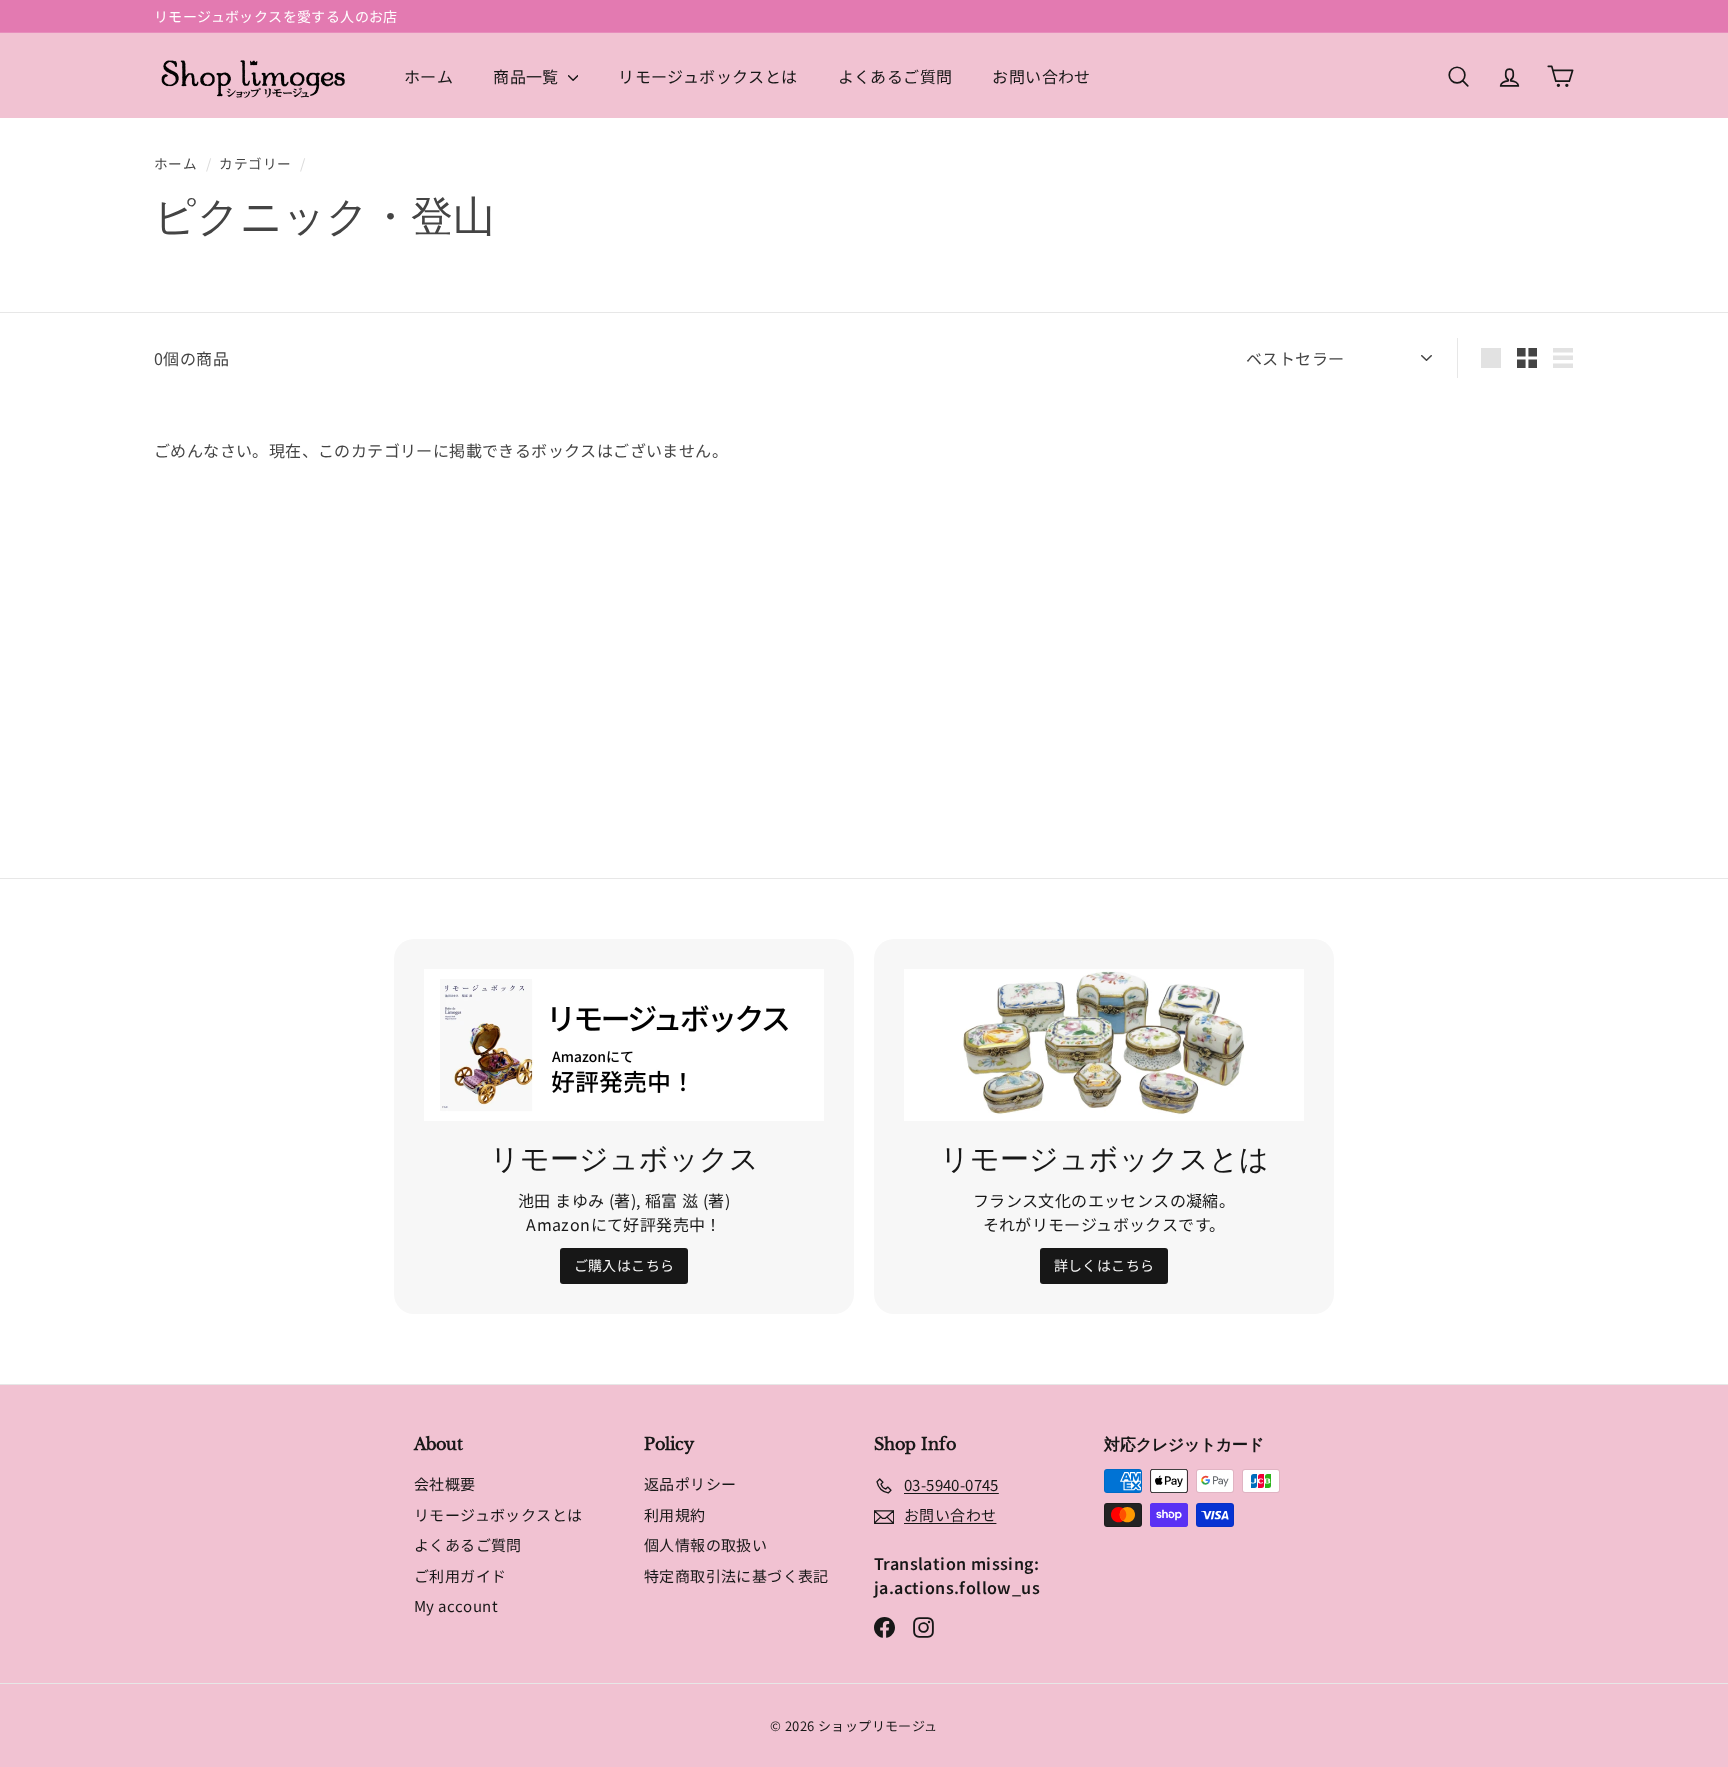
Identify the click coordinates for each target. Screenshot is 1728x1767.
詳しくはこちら (1104, 1265)
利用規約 (675, 1514)
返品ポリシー (690, 1483)
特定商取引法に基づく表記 (736, 1575)
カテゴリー (255, 163)
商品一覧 (528, 76)
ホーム (428, 76)
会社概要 (445, 1483)
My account (456, 1605)
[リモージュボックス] (624, 1045)
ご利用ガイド (460, 1575)
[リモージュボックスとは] (1104, 1045)
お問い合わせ (1041, 76)
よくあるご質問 (895, 76)
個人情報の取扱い (705, 1544)
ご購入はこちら (624, 1265)
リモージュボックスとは (707, 76)
